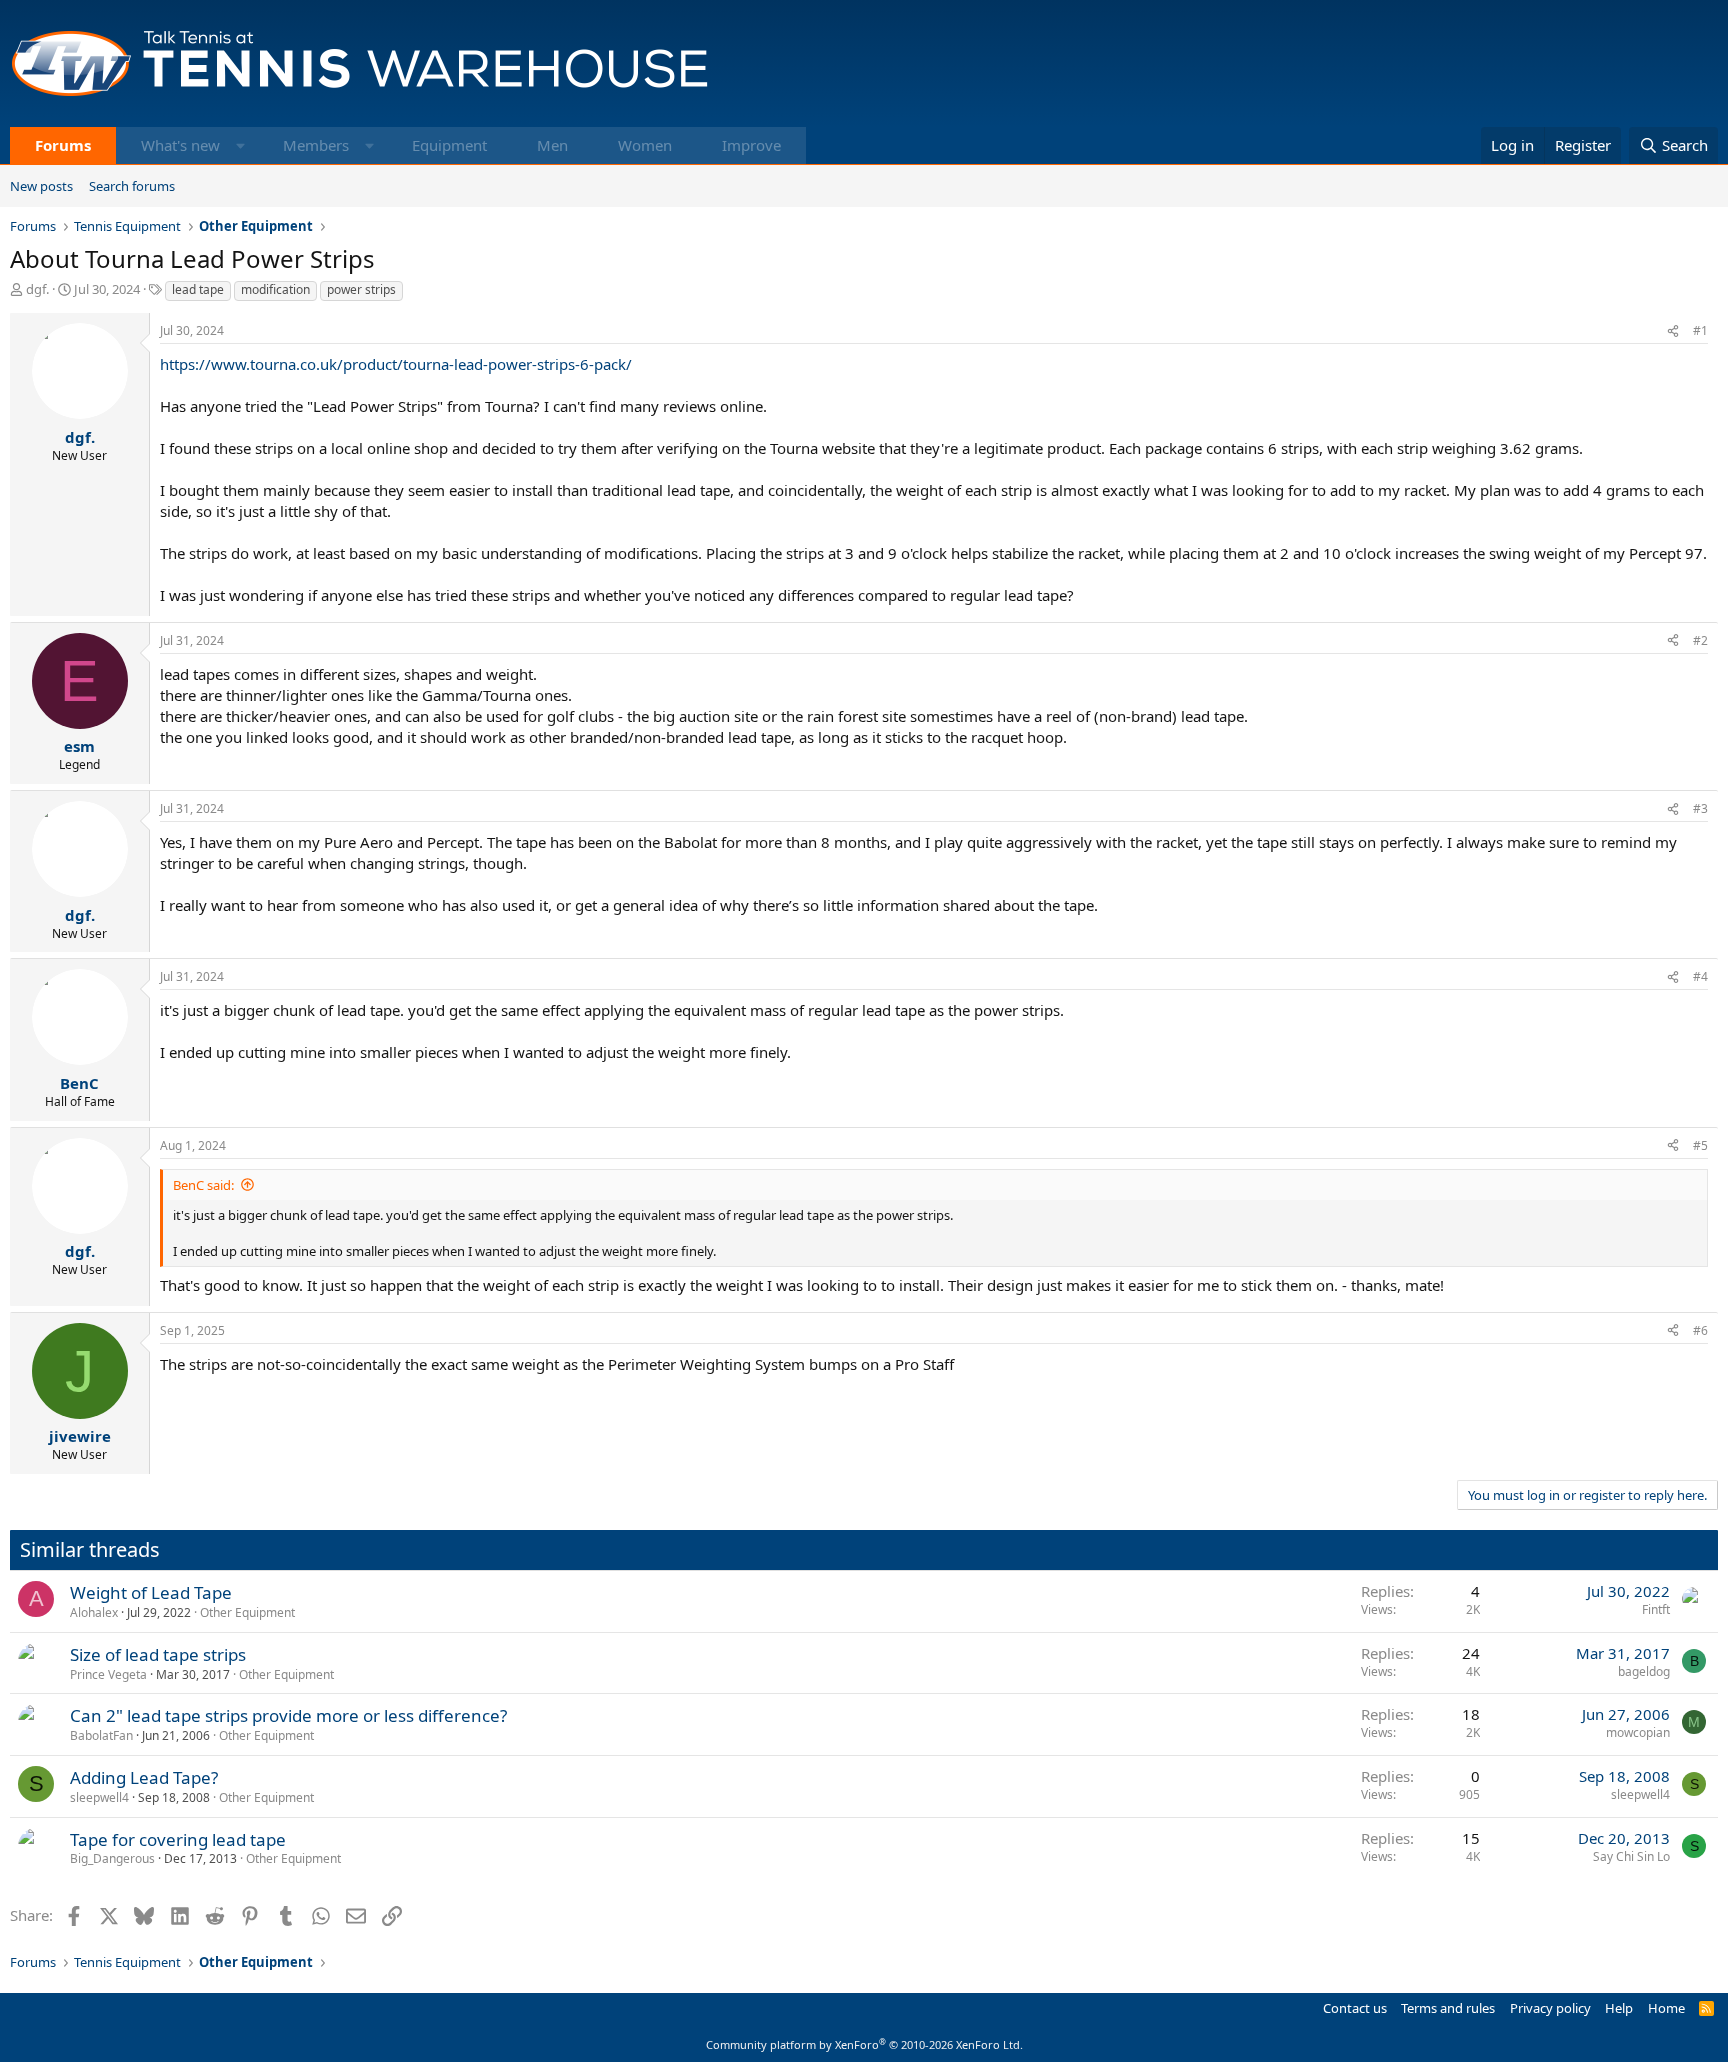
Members (316, 145)
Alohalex (94, 1612)
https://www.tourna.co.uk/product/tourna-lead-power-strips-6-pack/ (396, 364)
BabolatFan (101, 1735)
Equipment (449, 145)
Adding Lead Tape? (144, 1777)
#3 (1700, 808)
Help (1619, 2008)
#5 (1700, 1145)
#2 (1700, 640)
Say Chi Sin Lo (1631, 1856)
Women (645, 145)
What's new (180, 145)
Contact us (1355, 2008)
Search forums (132, 186)
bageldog (1644, 1671)
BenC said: (203, 1185)
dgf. (37, 289)
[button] (240, 145)
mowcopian (1638, 1732)
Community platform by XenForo (864, 2044)
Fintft (1656, 1609)
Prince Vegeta (108, 1674)
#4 (1700, 976)
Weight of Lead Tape (151, 1592)
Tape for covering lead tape (178, 1839)
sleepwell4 (99, 1797)
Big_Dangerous (112, 1858)
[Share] (1673, 331)
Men (552, 145)
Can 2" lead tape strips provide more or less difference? (288, 1715)
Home (1666, 2008)
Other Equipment (247, 1612)
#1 (1700, 330)
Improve (751, 145)
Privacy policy (1550, 2008)
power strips (361, 289)
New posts (41, 186)
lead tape (198, 289)
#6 (1700, 1330)
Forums (63, 145)
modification (275, 289)
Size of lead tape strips (158, 1654)
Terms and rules (1448, 2008)
